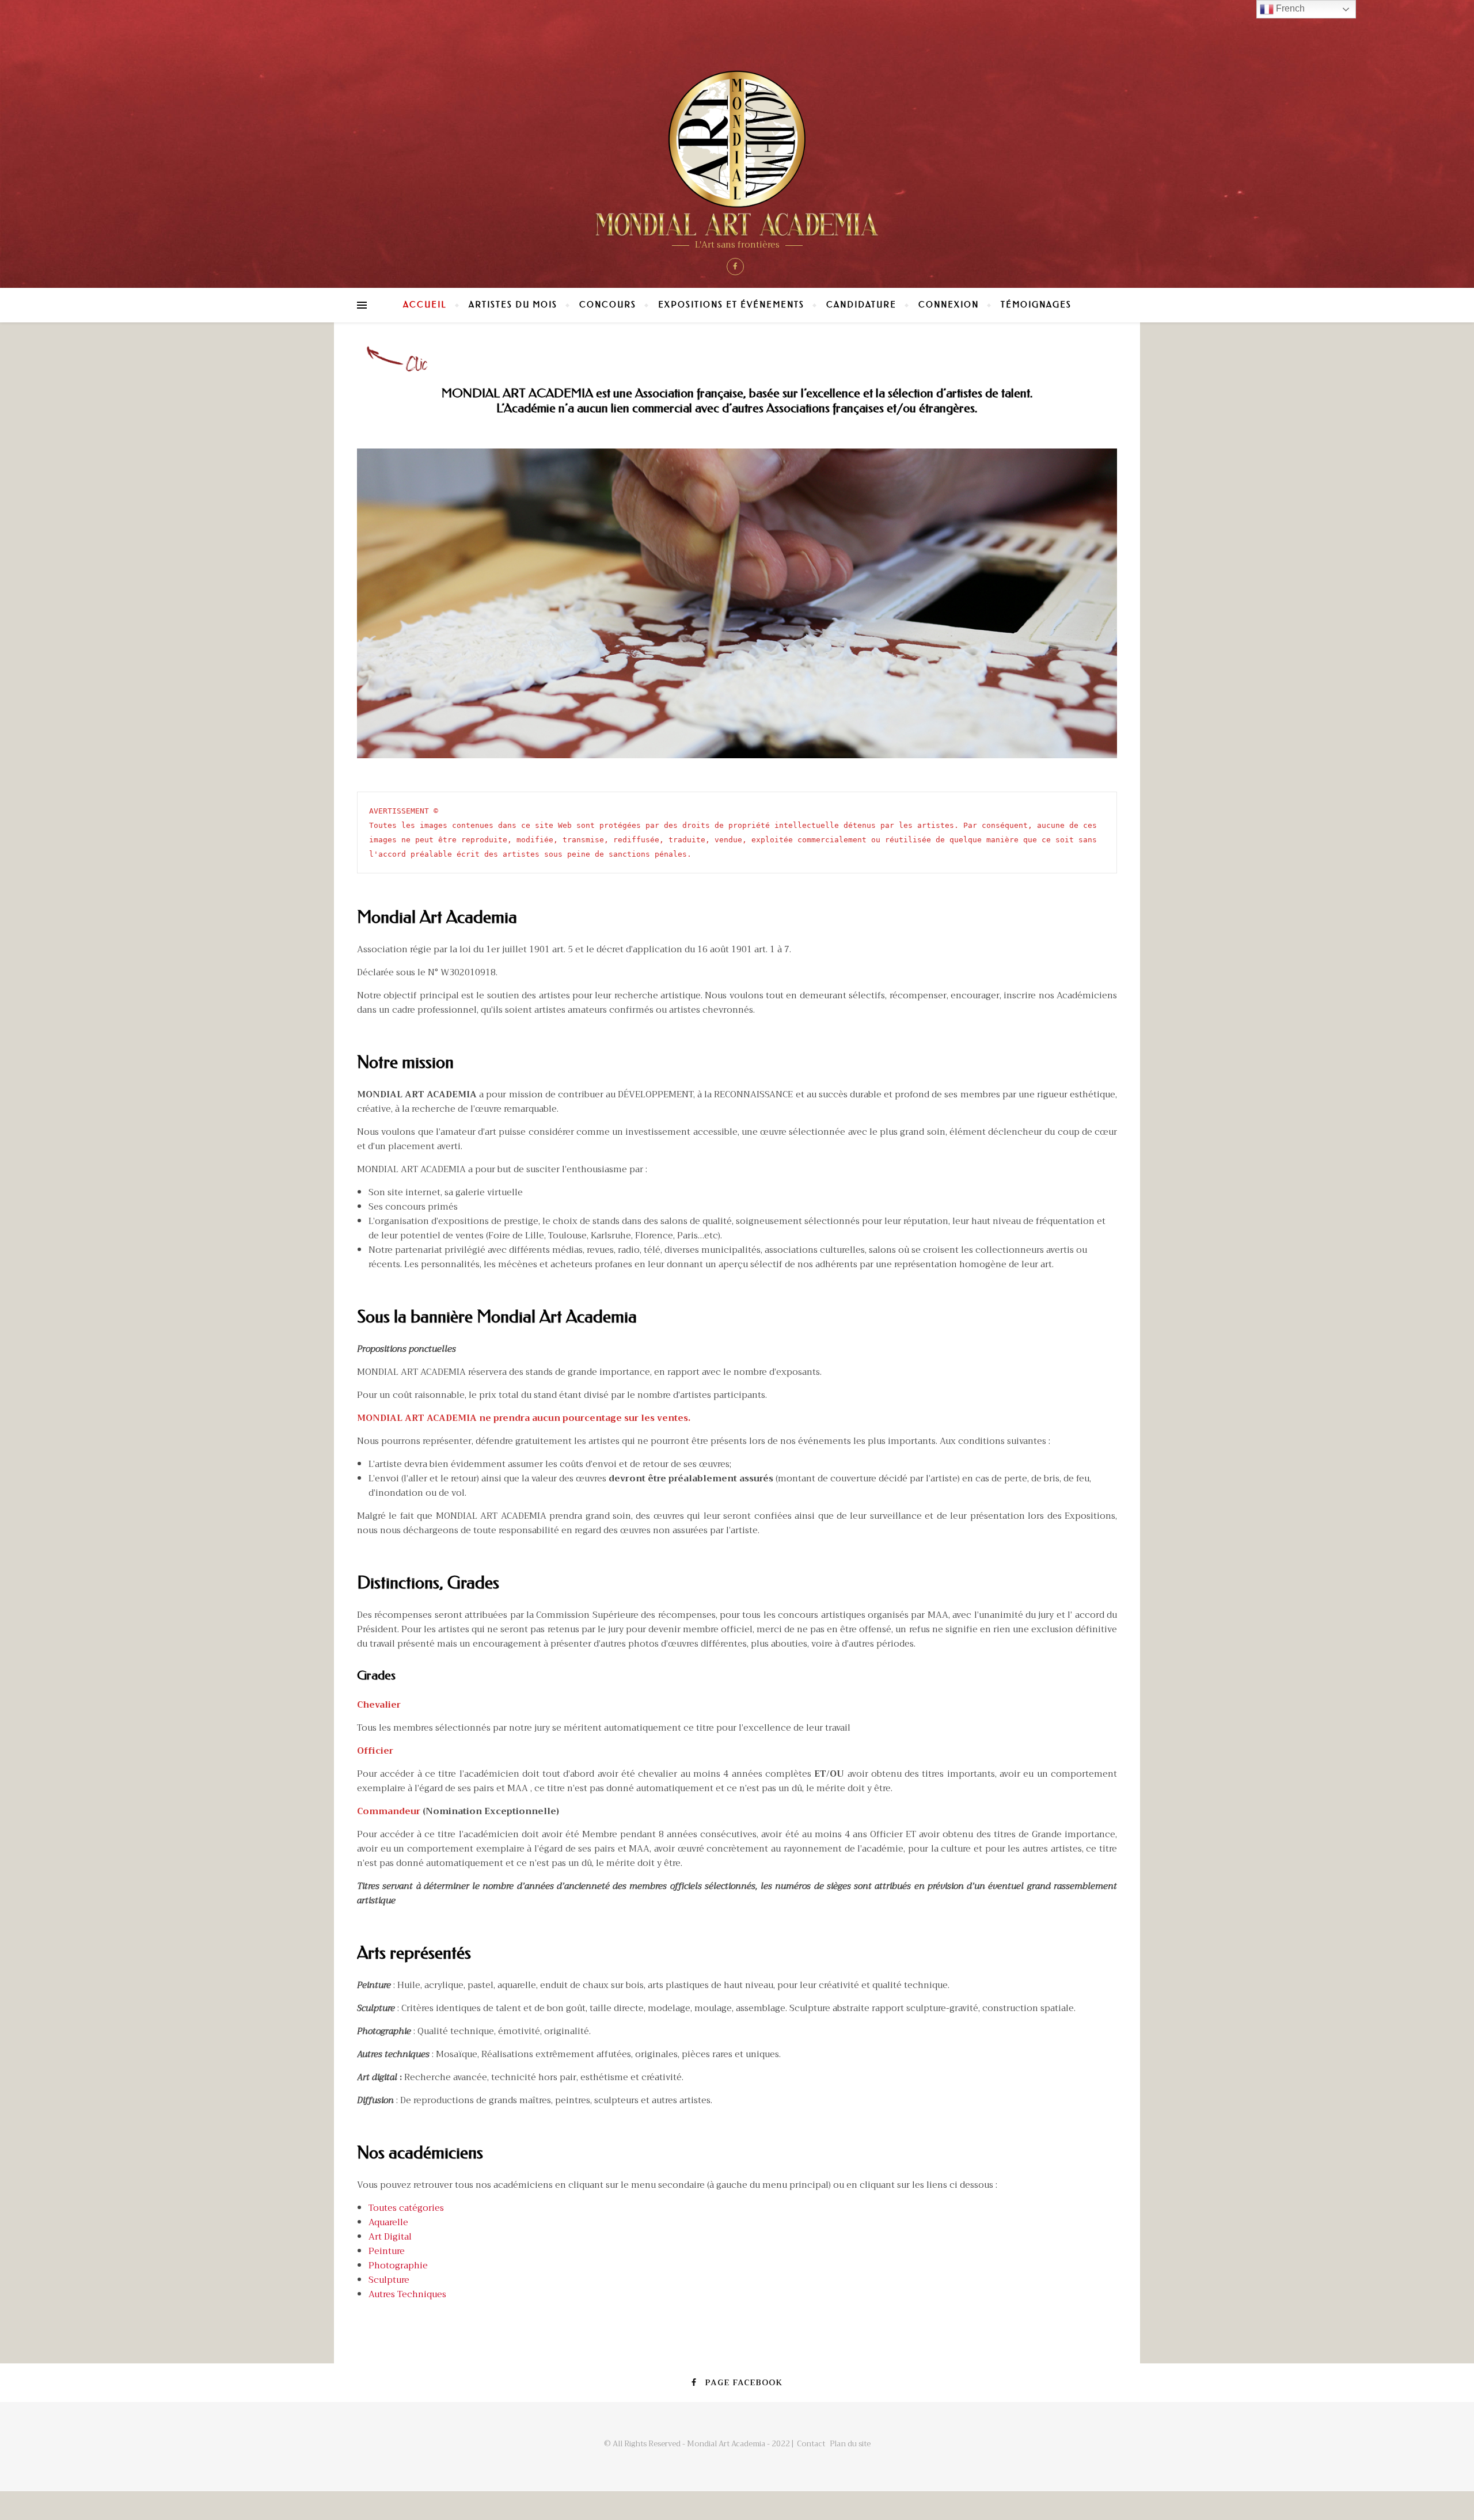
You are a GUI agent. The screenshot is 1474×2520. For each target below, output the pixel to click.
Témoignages (1036, 305)
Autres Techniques (407, 2294)
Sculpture (389, 2280)
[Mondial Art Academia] (737, 153)
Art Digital (390, 2237)
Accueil (425, 305)
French (1289, 8)
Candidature (861, 305)
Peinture (387, 2251)
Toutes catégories (406, 2208)
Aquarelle (388, 2222)
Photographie (398, 2266)
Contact (811, 2444)
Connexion (949, 305)
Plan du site (850, 2444)
